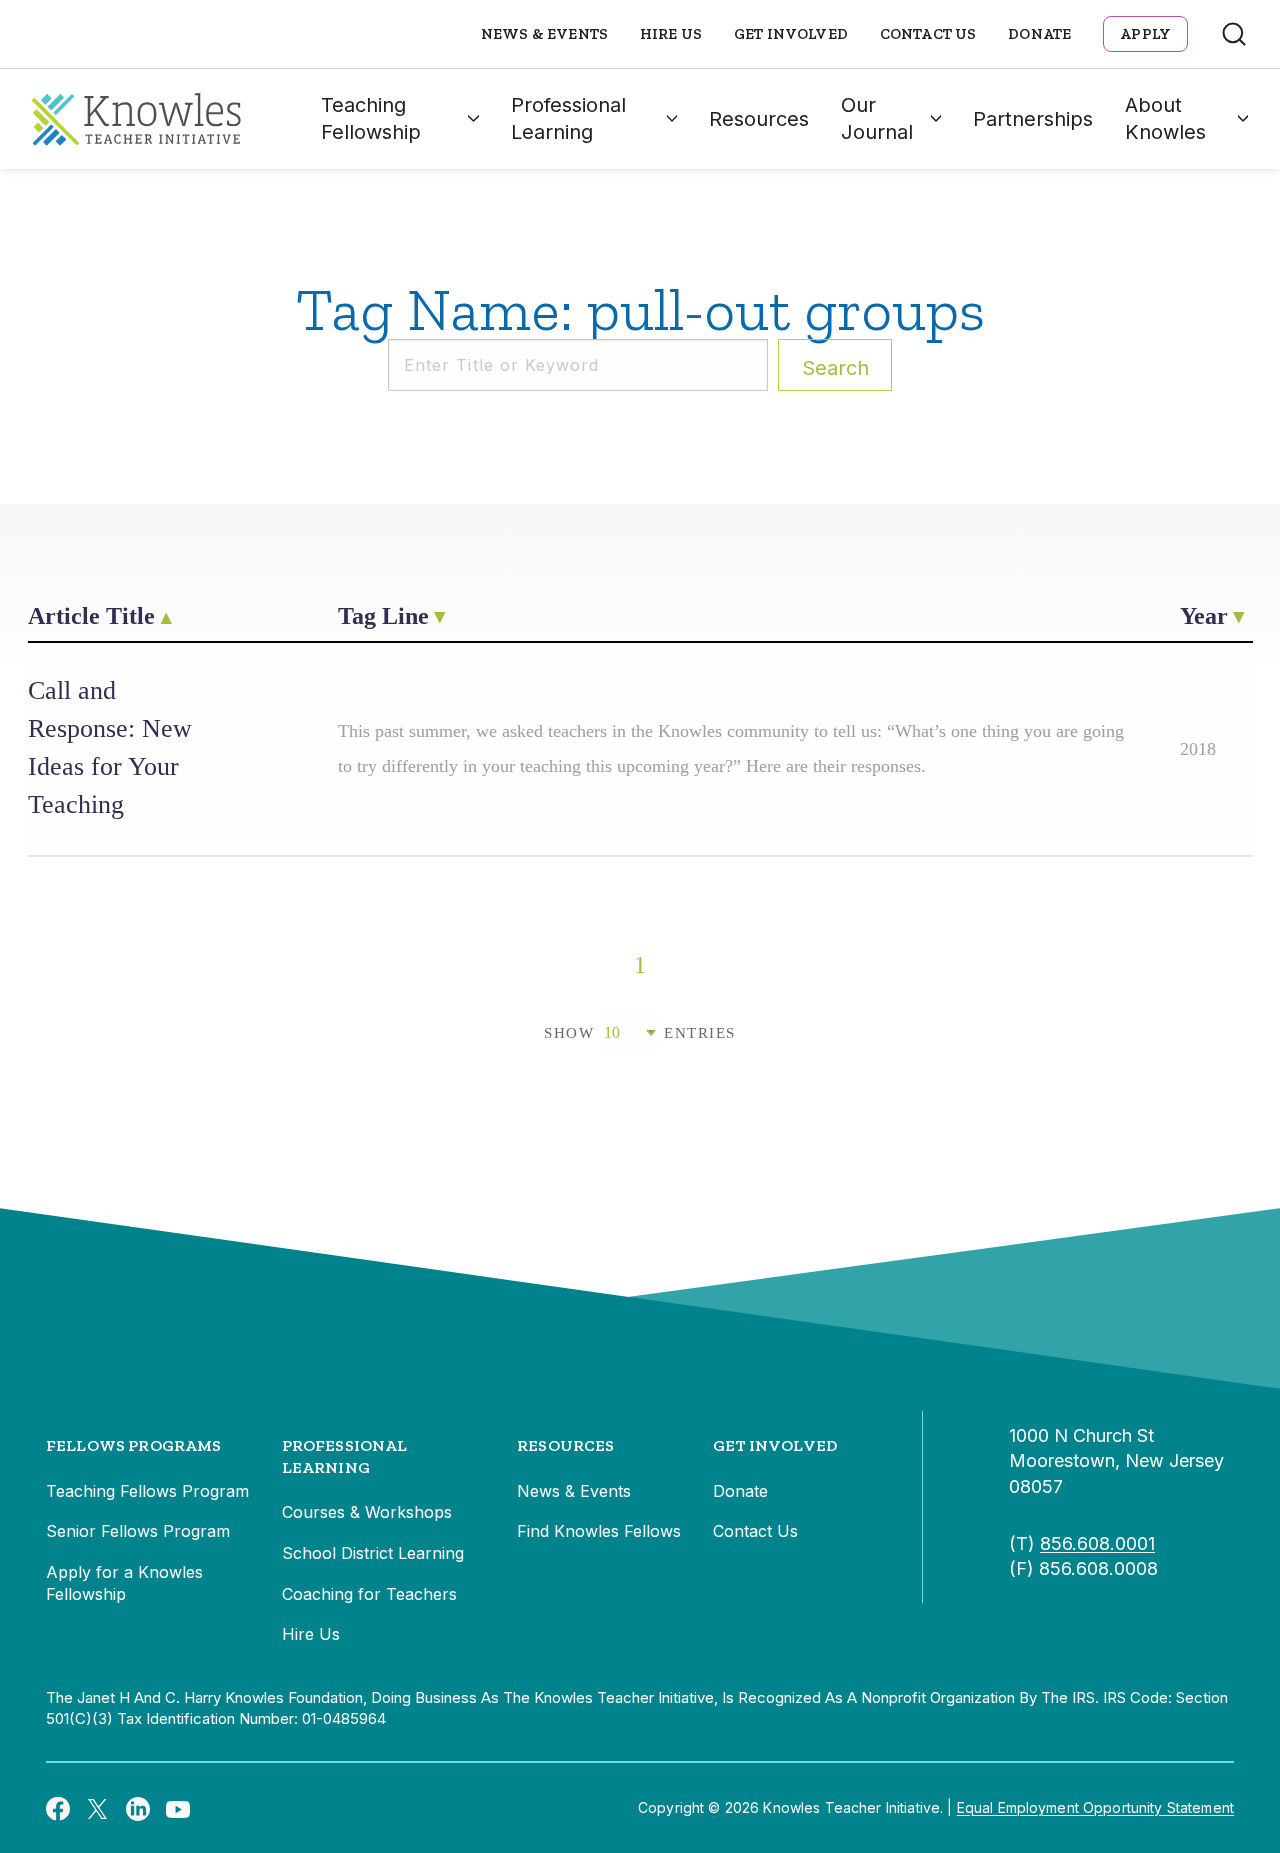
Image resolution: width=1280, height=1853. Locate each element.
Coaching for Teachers (369, 1594)
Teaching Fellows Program (147, 1491)
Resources (759, 119)
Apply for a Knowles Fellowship (124, 1583)
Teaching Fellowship (371, 118)
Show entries (640, 1033)
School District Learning (373, 1553)
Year (1204, 616)
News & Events (544, 34)
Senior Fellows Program (138, 1531)
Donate (1039, 34)
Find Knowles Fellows (599, 1531)
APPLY (1145, 34)
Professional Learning (568, 118)
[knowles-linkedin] (138, 1808)
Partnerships (1033, 119)
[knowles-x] (98, 1808)
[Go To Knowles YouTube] (178, 1808)
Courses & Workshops (367, 1512)
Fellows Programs (134, 1445)
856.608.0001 (1097, 1543)
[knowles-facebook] (58, 1808)
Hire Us (671, 34)
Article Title (91, 616)
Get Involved (791, 34)
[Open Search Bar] (1234, 34)
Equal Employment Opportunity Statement (1095, 1807)
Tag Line (383, 616)
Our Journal (877, 118)
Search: (835, 368)
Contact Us (928, 34)
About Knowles (1165, 118)
